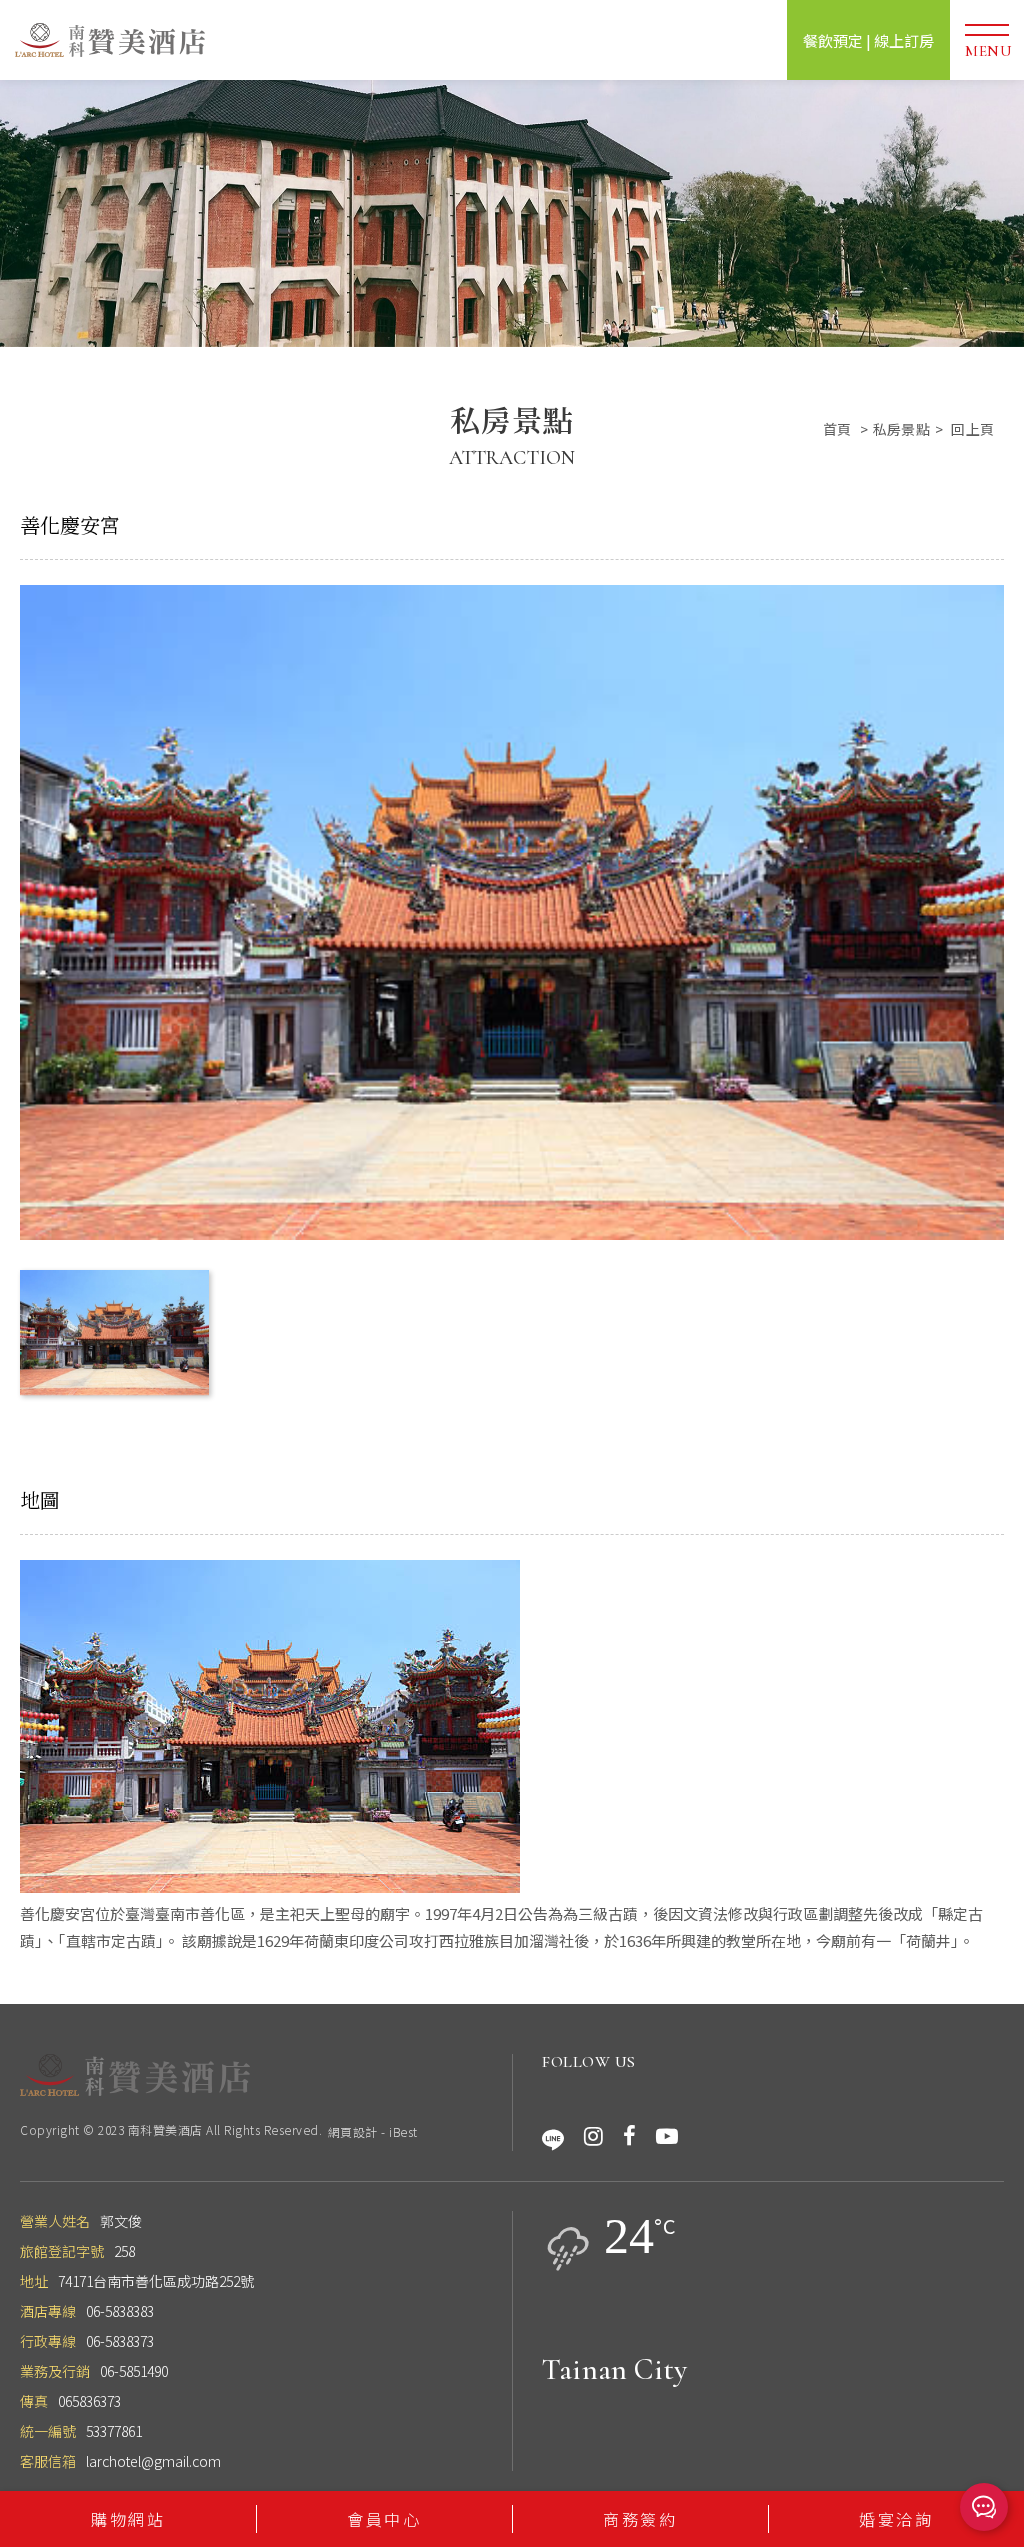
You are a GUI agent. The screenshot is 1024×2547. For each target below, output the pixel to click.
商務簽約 (640, 2519)
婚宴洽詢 (896, 2519)
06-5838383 (120, 2311)
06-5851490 (134, 2371)
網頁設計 (353, 2131)
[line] (553, 2136)
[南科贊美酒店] (135, 2075)
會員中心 (384, 2519)
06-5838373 (120, 2341)
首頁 (837, 429)
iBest (403, 2131)
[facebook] (629, 2136)
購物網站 (128, 2519)
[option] (512, 213)
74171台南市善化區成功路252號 (156, 2281)
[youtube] (667, 2136)
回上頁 (972, 429)
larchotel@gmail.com (153, 2461)
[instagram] (593, 2136)
